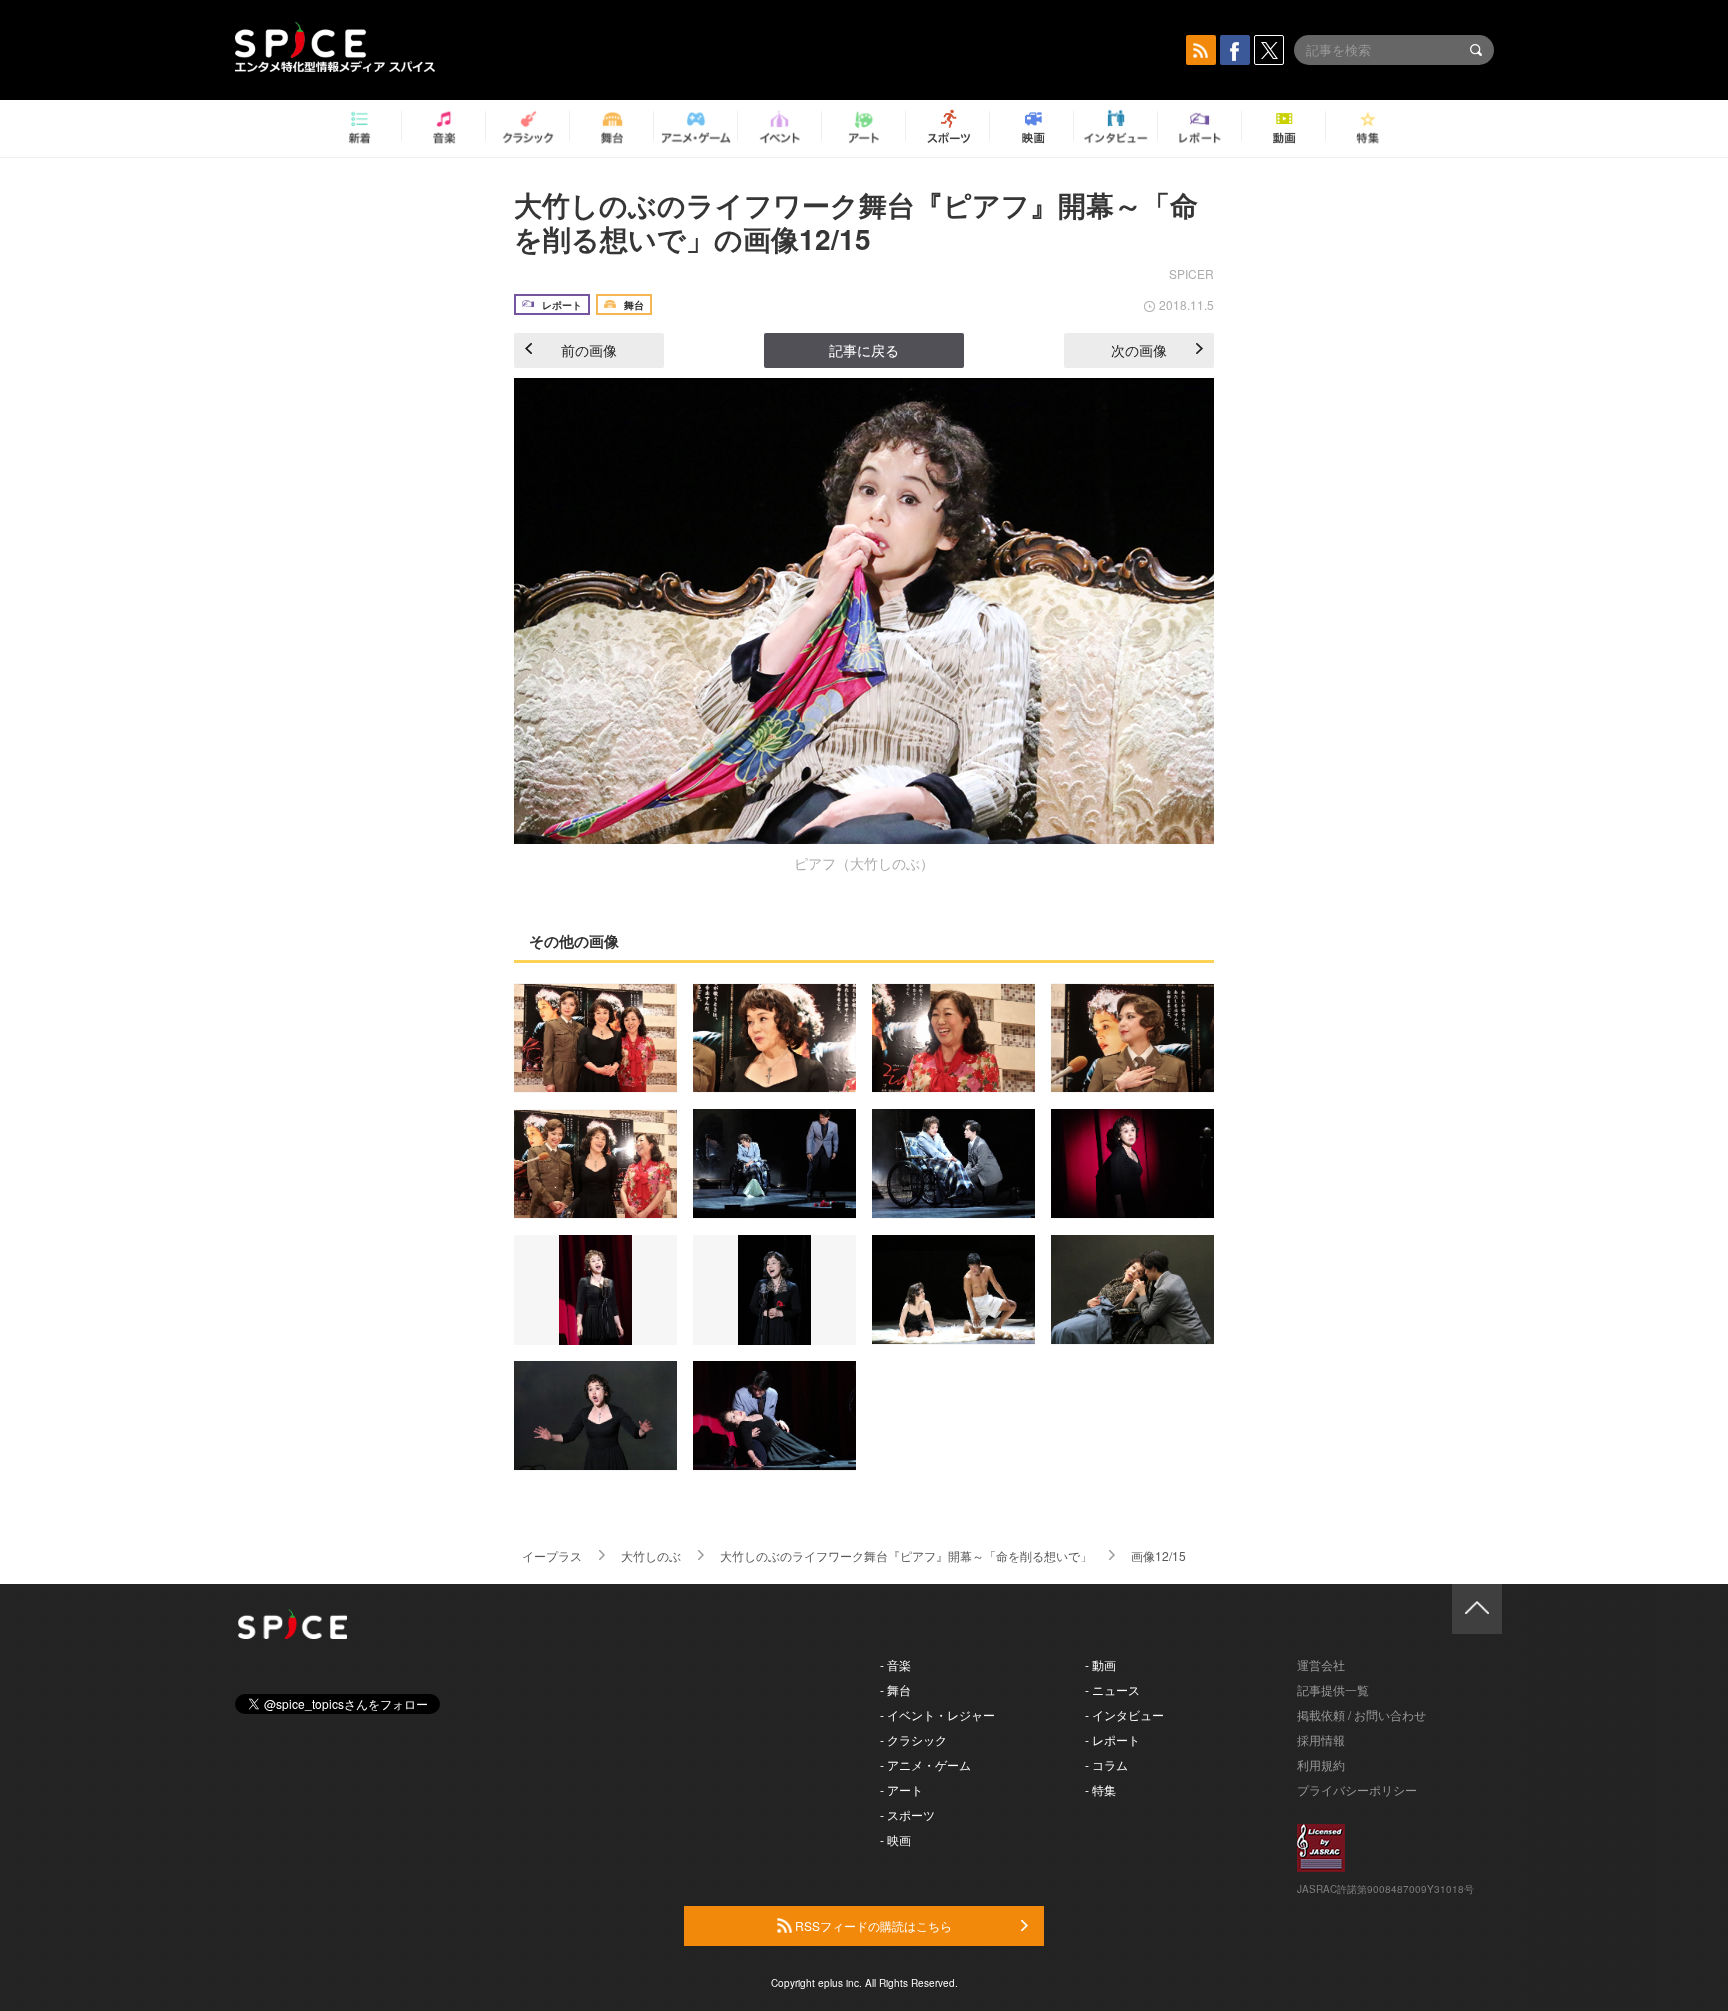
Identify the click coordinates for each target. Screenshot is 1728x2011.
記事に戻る (864, 350)
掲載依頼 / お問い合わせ (1361, 1714)
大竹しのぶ (651, 1555)
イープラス (552, 1555)
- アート (901, 1789)
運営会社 (1321, 1664)
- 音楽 (895, 1664)
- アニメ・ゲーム (925, 1764)
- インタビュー (1124, 1714)
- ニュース (1112, 1689)
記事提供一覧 (1333, 1689)
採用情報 (1321, 1739)
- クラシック (913, 1739)
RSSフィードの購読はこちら (872, 1925)
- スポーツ (907, 1814)
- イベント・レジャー (937, 1714)
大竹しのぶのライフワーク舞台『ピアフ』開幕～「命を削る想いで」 (906, 1555)
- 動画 (1100, 1664)
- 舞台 (895, 1689)
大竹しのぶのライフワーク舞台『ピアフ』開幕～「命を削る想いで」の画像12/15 (856, 221)
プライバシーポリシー (1357, 1789)
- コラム (1106, 1764)
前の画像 (589, 350)
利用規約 (1321, 1764)
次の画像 (1139, 350)
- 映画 (895, 1839)
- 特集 (1100, 1789)
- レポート (1112, 1739)
